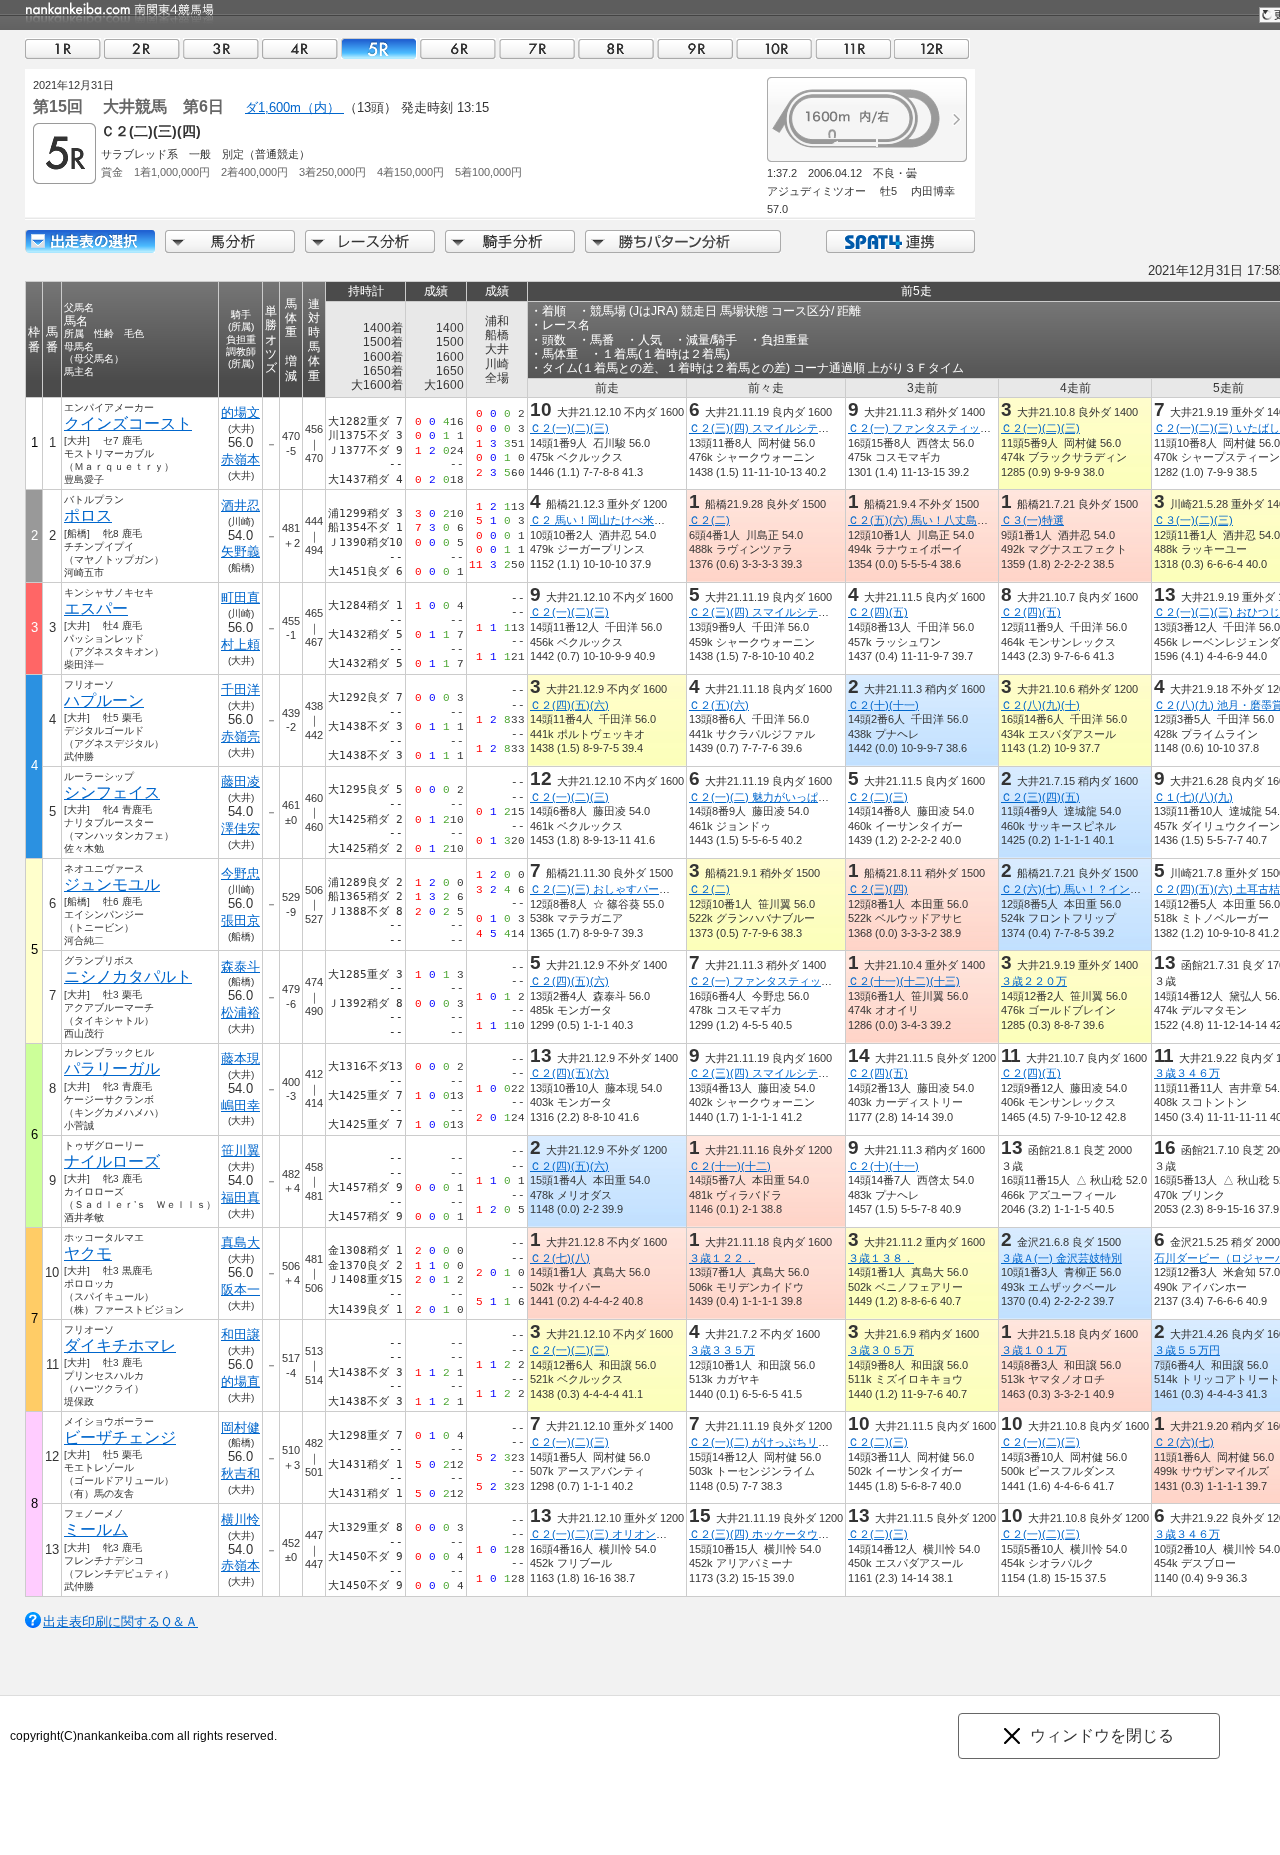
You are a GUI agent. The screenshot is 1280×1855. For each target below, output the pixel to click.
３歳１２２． (722, 1258)
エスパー (96, 608)
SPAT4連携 (899, 241)
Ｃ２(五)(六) (719, 705)
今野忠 (240, 873)
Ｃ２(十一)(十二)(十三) (904, 981)
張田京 (240, 920)
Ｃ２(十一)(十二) (730, 1166)
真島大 (240, 1242)
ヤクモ (88, 1253)
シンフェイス (112, 792)
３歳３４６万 (1187, 1073)
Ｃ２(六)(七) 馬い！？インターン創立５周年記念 (1120, 889)
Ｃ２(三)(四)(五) (1040, 797)
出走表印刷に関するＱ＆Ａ (120, 1621)
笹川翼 (240, 1150)
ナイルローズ (112, 1161)
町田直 (240, 597)
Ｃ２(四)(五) (878, 612)
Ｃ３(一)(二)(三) (1193, 520)
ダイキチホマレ (120, 1345)
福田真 (240, 1197)
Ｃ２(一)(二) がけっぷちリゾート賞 (775, 1442)
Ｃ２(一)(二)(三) (569, 428)
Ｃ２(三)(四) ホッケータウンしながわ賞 (786, 1534)
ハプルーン (104, 700)
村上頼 (240, 644)
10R (774, 48)
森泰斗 (240, 966)
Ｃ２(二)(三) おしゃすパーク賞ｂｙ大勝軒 (633, 889)
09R (695, 48)
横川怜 (240, 1519)
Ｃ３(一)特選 (1032, 520)
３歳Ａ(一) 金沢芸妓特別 (1061, 1258)
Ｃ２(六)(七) (1184, 1442)
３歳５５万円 (1187, 1350)
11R (853, 48)
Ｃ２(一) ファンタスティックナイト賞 (941, 428)
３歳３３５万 (722, 1350)
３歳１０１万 (1034, 1350)
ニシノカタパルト (128, 976)
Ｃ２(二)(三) (878, 797)
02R (142, 48)
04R (300, 48)
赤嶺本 (240, 459)
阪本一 (240, 1289)
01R (63, 48)
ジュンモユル (112, 884)
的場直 (240, 1381)
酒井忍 (240, 505)
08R (616, 48)
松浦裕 (240, 1012)
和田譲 (240, 1334)
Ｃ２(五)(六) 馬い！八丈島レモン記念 (940, 520)
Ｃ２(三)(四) (878, 889)
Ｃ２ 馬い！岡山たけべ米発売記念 (614, 520)
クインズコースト (128, 423)
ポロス (88, 515)
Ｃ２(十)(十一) (883, 705)
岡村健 (240, 1427)
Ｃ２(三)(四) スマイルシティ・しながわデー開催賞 (814, 428)
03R (221, 48)
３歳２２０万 (1034, 981)
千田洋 (240, 689)
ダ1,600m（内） (294, 107)
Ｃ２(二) (709, 520)
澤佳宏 (240, 828)
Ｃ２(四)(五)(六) (569, 705)
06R (458, 48)
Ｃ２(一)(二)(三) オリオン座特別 (609, 1534)
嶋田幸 (240, 1105)
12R (932, 48)
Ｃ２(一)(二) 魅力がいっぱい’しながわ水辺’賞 (799, 797)
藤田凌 (240, 781)
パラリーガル (112, 1068)
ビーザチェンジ (120, 1437)
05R (379, 48)
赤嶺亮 (240, 736)
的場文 (240, 412)
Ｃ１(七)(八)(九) (1193, 797)
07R (537, 48)
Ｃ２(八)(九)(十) (1040, 705)
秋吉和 (240, 1473)
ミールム (96, 1529)
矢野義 (240, 551)
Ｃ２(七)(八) (560, 1258)
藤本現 (240, 1058)
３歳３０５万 (881, 1350)
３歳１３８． (881, 1258)
